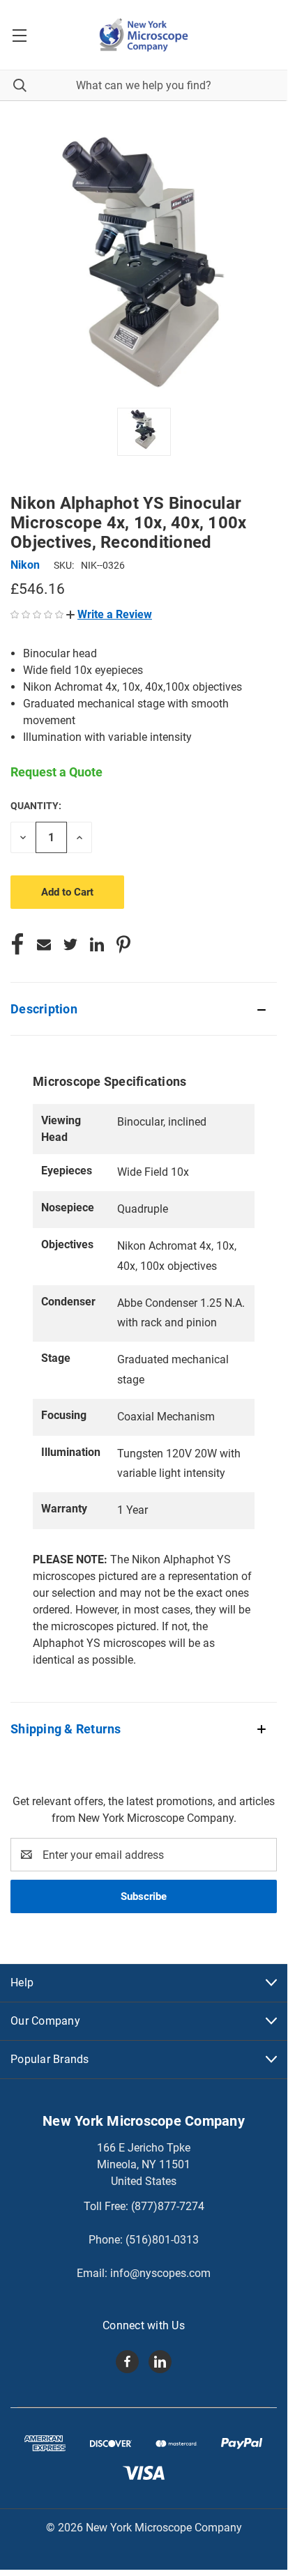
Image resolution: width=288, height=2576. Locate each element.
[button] (109, 614)
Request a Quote (56, 772)
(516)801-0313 (162, 2240)
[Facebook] (17, 944)
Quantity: (36, 806)
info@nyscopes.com (160, 2273)
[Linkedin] (97, 944)
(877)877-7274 (168, 2206)
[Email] (44, 944)
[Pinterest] (123, 944)
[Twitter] (70, 944)
